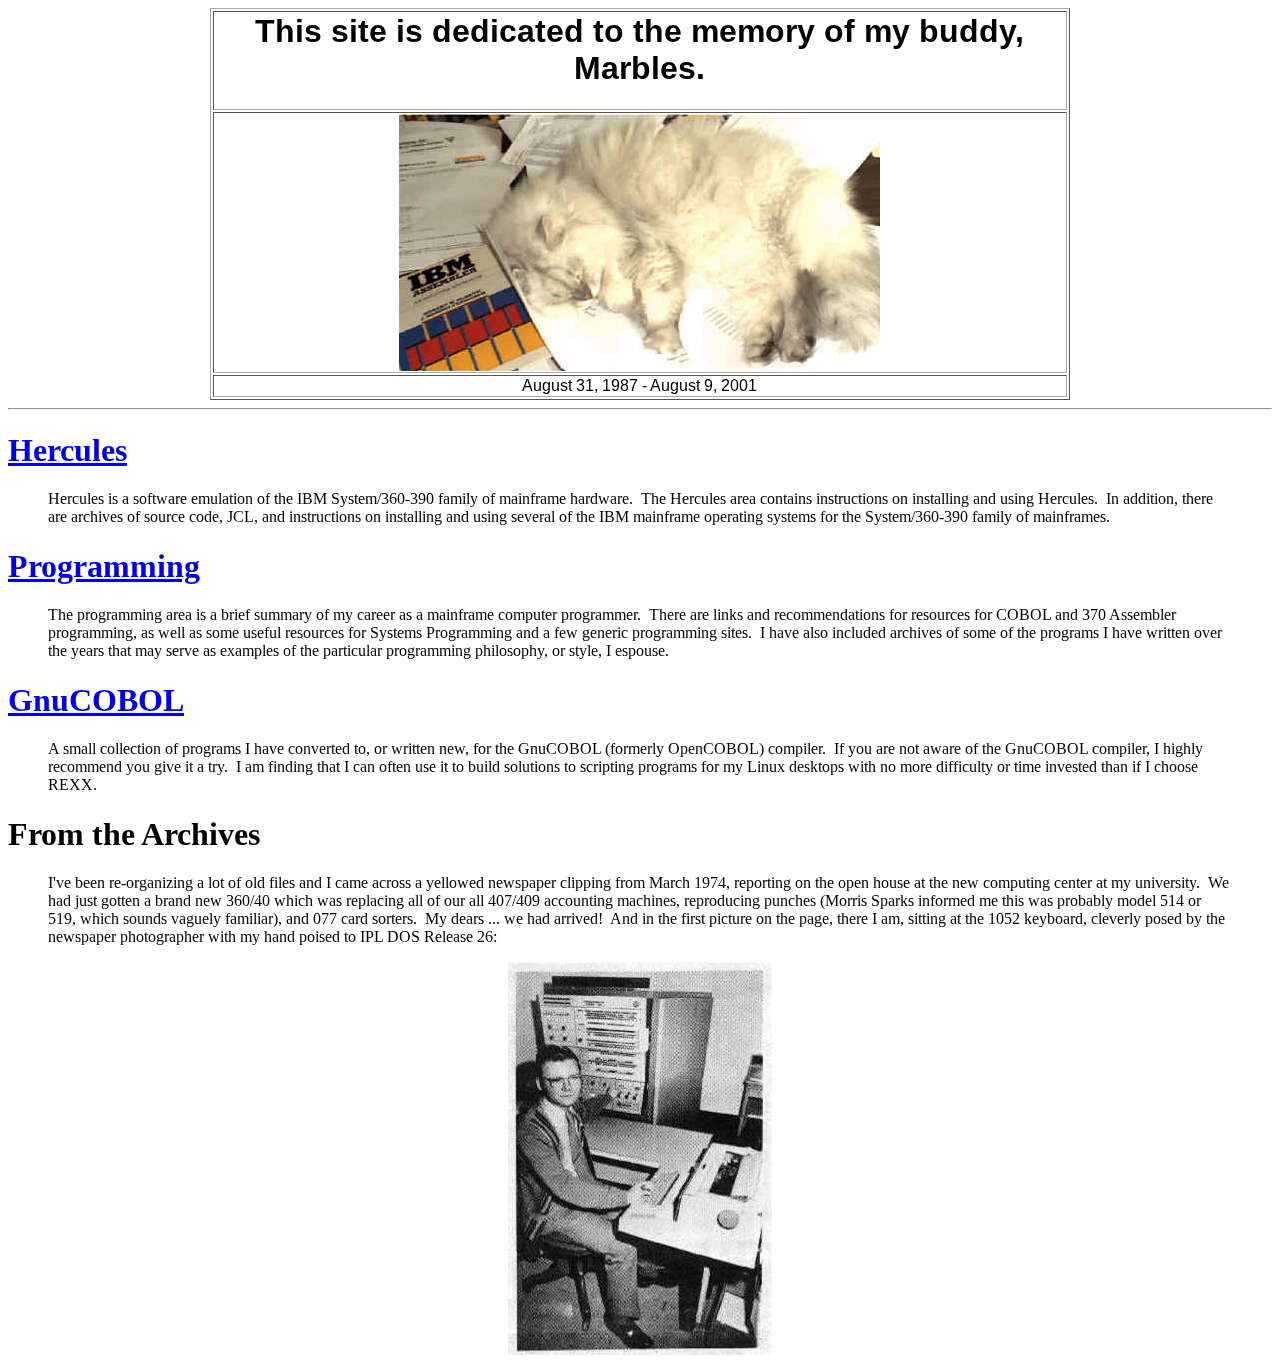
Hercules (67, 450)
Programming (104, 566)
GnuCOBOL (96, 700)
